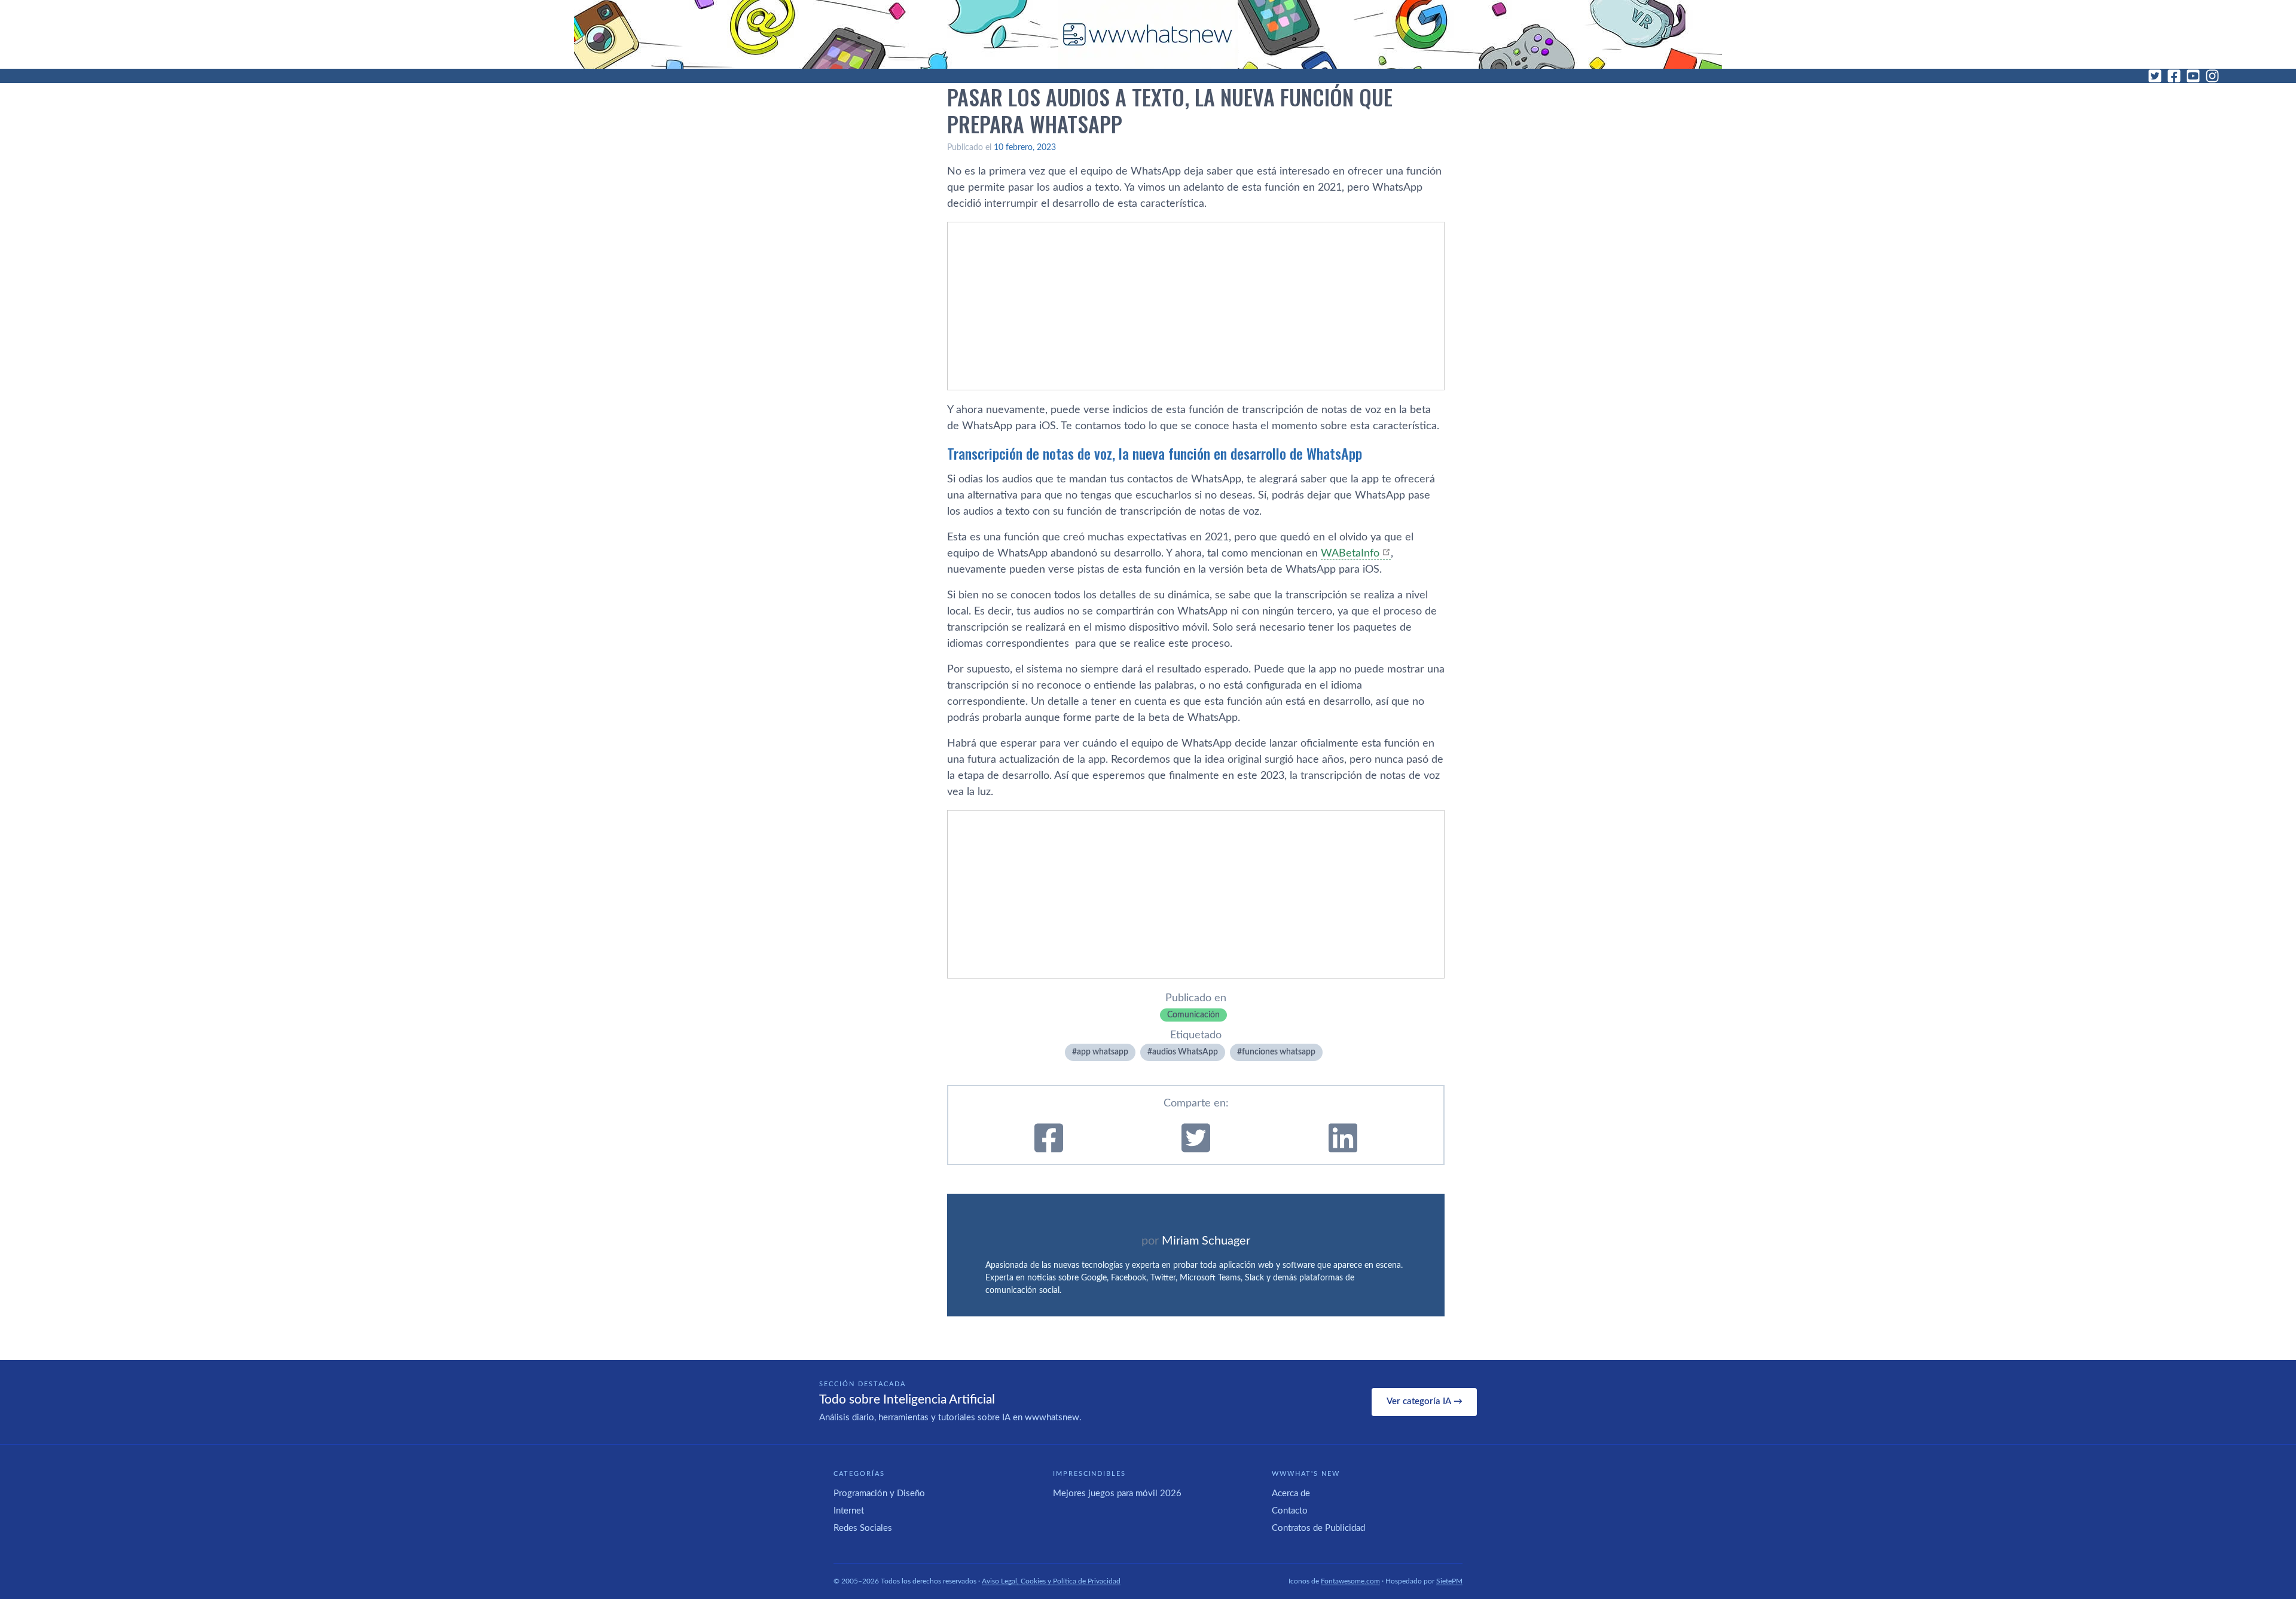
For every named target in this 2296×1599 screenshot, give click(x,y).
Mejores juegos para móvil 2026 (1117, 1493)
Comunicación (1193, 1015)
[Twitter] (2155, 76)
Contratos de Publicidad (1318, 1528)
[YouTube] (2193, 76)
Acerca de (1291, 1493)
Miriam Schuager (1206, 1241)
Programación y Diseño (879, 1493)
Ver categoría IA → (1425, 1401)
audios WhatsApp (1185, 1052)
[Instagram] (2212, 76)
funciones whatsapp (1279, 1052)
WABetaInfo (1350, 554)
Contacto (1290, 1511)
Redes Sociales (863, 1528)
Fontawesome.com (1350, 1581)
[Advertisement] (1196, 306)
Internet (849, 1511)
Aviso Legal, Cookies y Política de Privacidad (1051, 1581)
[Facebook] (2174, 76)
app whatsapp (1103, 1052)
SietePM (1449, 1581)
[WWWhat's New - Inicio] (1148, 34)
